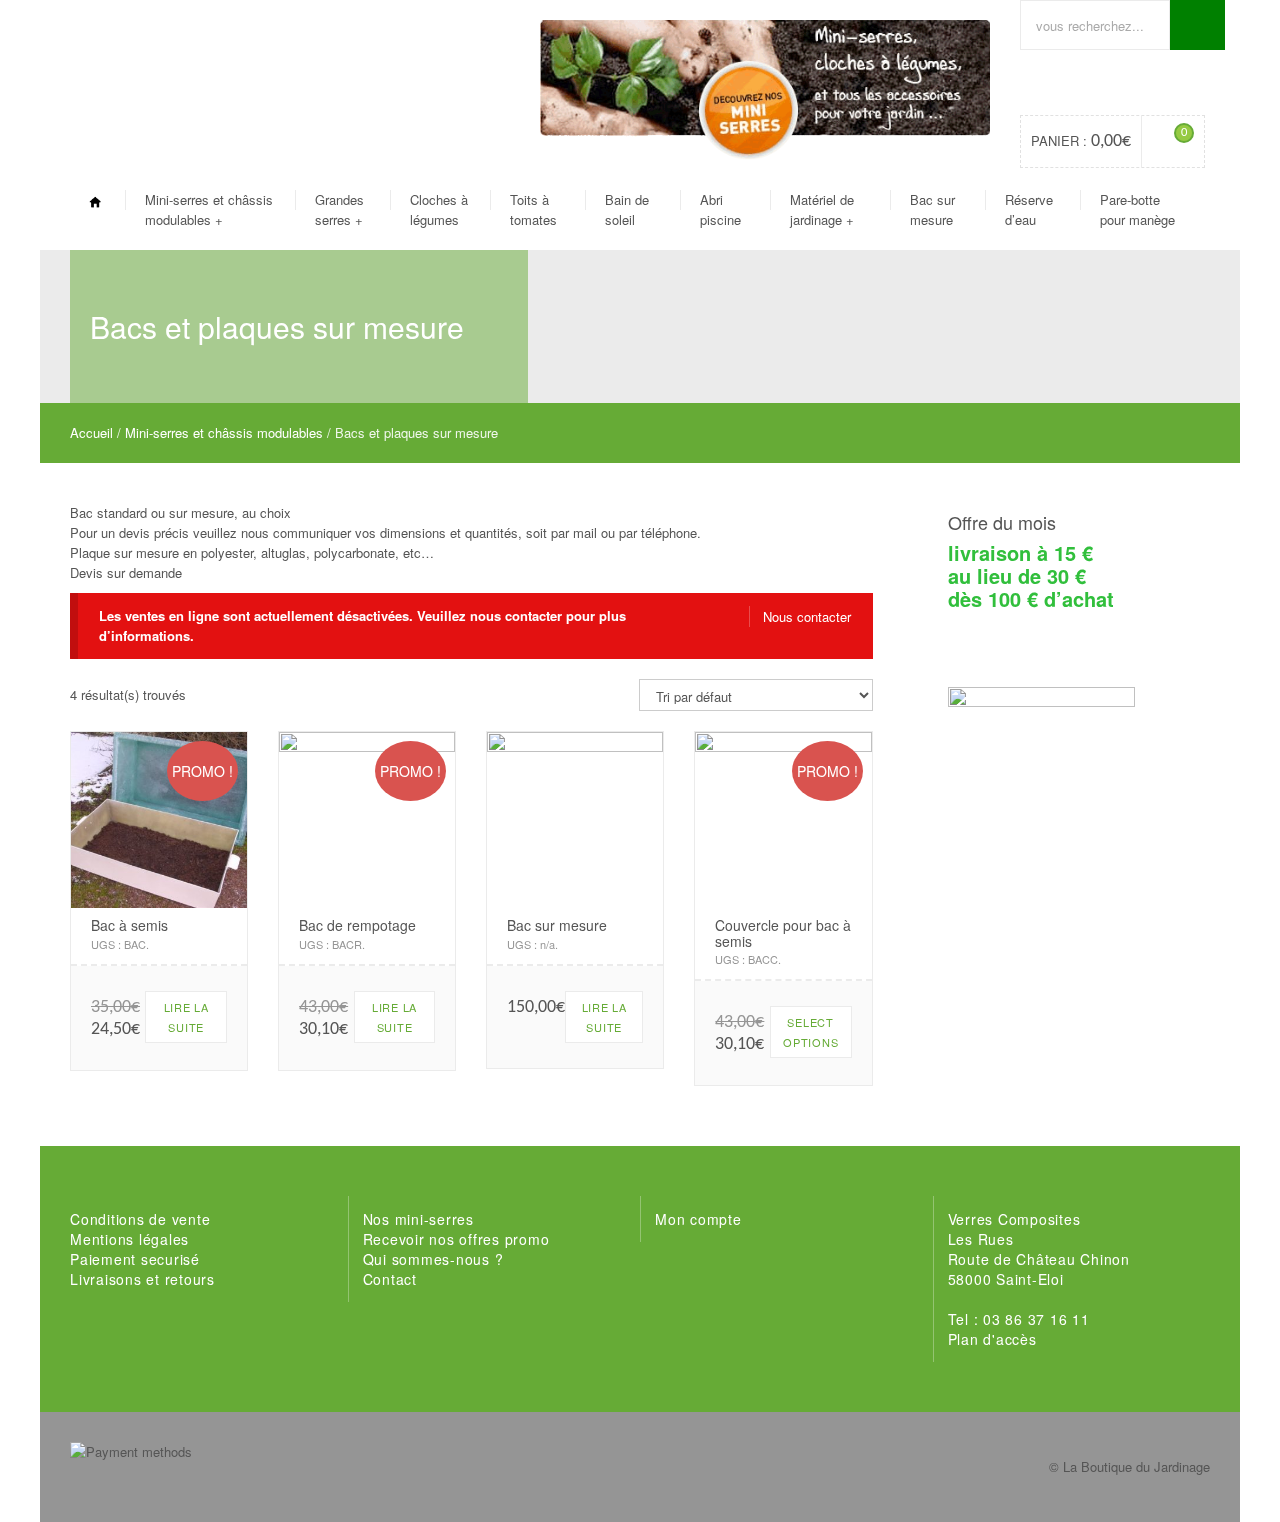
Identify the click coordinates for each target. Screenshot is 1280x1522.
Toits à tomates (533, 209)
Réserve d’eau (1029, 209)
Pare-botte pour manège (1137, 209)
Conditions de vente (140, 1219)
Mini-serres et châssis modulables (209, 209)
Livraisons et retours (142, 1279)
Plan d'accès (992, 1339)
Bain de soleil (627, 209)
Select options (810, 1032)
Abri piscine (720, 209)
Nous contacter (807, 616)
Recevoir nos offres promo (456, 1239)
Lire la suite (186, 1017)
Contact (390, 1279)
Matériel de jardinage (822, 209)
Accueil (91, 432)
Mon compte (698, 1219)
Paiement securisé (135, 1259)
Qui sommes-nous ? (433, 1259)
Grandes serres (339, 209)
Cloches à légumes (439, 209)
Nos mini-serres (418, 1219)
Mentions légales (129, 1239)
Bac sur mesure (932, 209)
